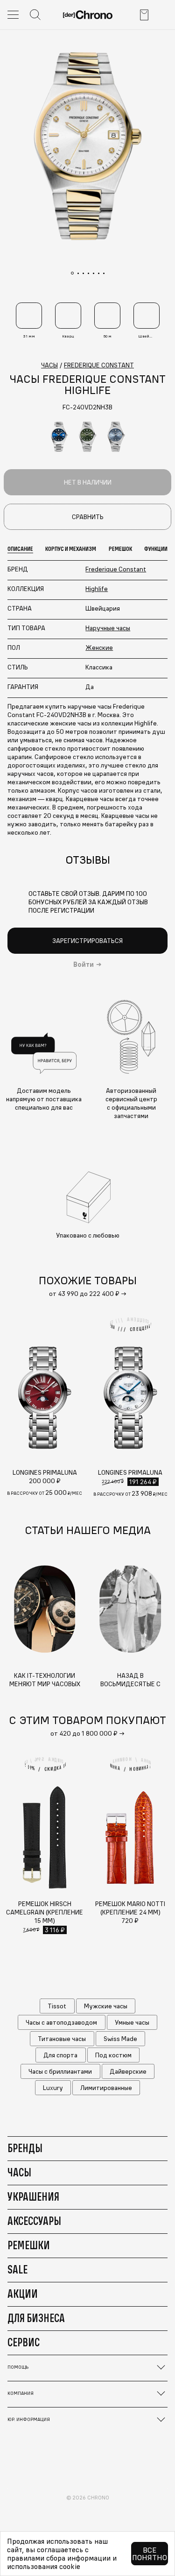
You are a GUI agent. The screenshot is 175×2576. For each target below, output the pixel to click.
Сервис (24, 2342)
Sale (17, 2269)
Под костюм (113, 2055)
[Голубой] (116, 437)
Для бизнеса (36, 2318)
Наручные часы (108, 628)
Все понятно (150, 2554)
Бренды (25, 2148)
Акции (23, 2294)
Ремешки (29, 2245)
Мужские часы (106, 2006)
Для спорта (60, 2055)
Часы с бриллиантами (60, 2071)
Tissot (57, 2006)
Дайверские (128, 2071)
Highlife (97, 589)
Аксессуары (34, 2221)
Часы (19, 2172)
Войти (84, 964)
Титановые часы (62, 2039)
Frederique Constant (116, 569)
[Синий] (59, 437)
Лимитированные (106, 2088)
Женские (99, 648)
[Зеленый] (88, 437)
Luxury (53, 2088)
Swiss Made (120, 2039)
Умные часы (132, 2022)
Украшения (33, 2196)
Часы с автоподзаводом (61, 2022)
